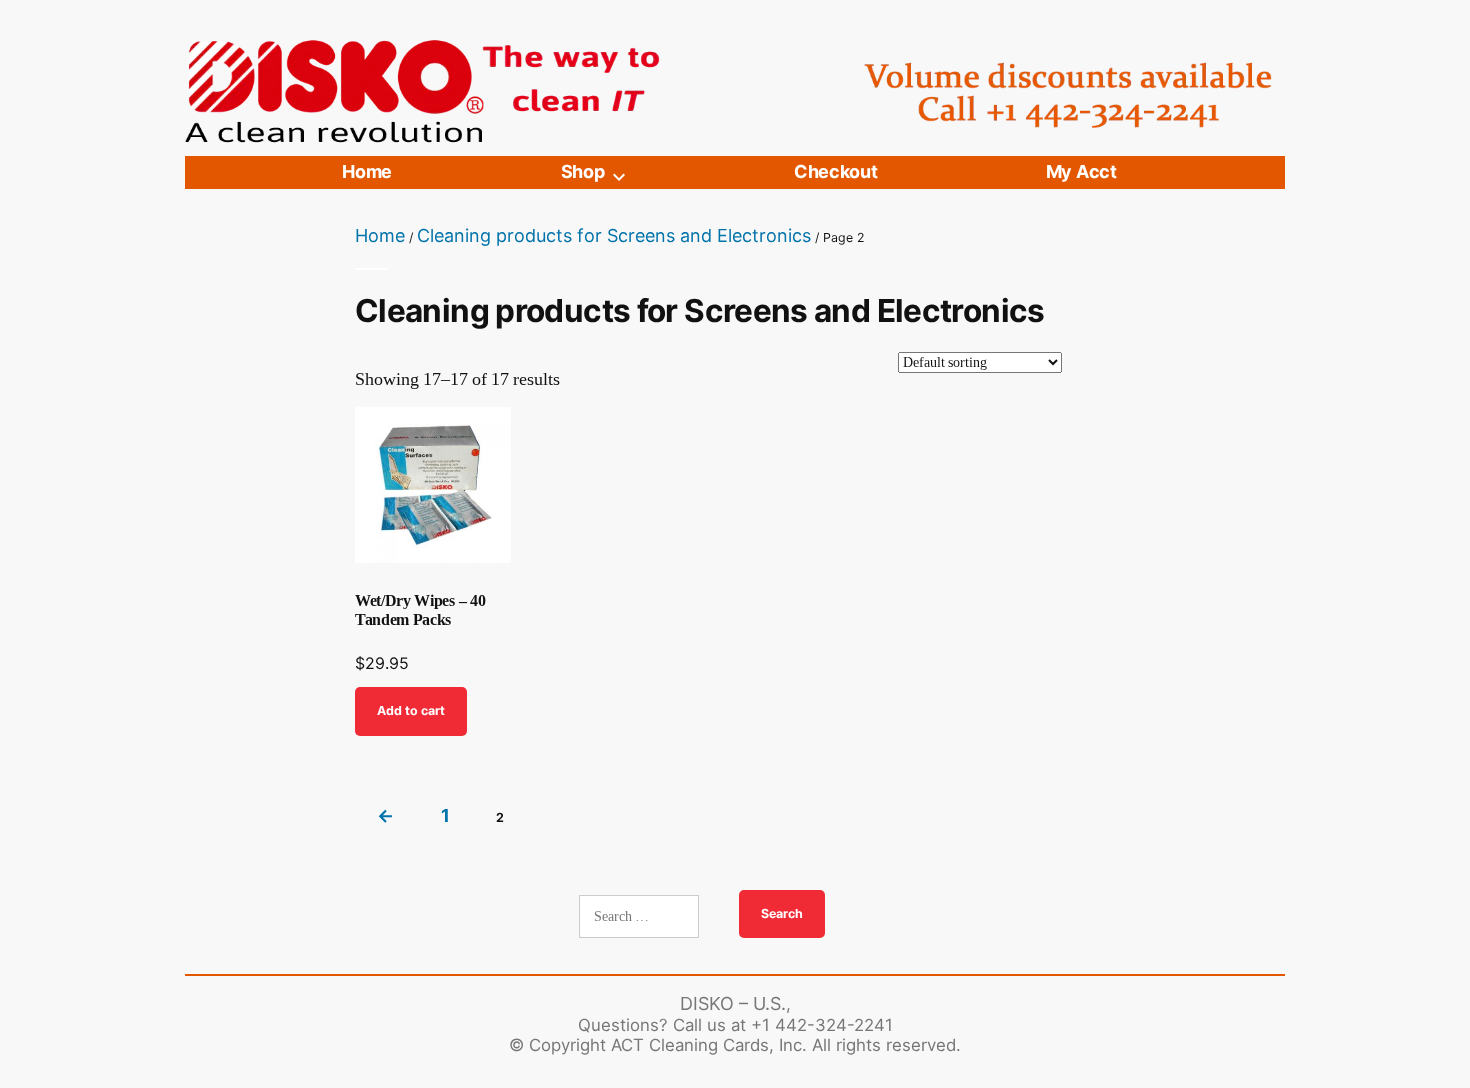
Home (367, 171)
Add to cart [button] (411, 710)
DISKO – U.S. (733, 1003)
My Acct (1081, 171)
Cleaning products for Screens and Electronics (614, 235)
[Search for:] (640, 916)
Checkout (835, 171)
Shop (583, 171)
